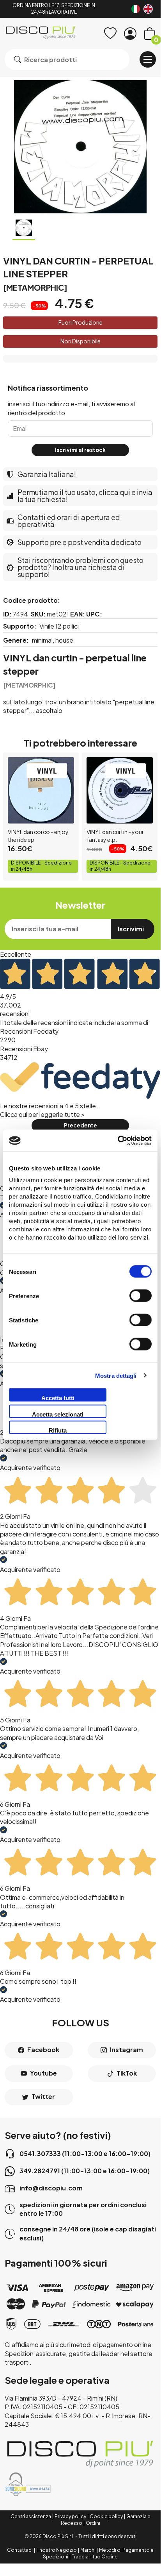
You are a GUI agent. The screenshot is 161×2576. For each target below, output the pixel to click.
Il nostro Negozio (57, 2550)
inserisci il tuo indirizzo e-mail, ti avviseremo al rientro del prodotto (71, 408)
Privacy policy (70, 2516)
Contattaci (20, 2550)
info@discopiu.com (51, 2188)
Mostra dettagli (116, 1375)
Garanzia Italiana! (47, 474)
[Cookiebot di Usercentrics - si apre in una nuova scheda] (118, 1141)
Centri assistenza (31, 2516)
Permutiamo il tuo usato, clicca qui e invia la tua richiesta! (85, 496)
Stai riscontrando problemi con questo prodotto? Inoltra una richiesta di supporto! (80, 567)
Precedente (80, 1125)
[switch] (141, 1296)
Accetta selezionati (58, 1414)
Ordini (93, 2523)
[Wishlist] (110, 34)
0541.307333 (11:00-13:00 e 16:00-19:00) (85, 2154)
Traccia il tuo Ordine (95, 2557)
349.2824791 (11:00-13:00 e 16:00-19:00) (85, 2171)
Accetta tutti (58, 1398)
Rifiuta (58, 1430)
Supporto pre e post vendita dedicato (80, 542)
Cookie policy (106, 2516)
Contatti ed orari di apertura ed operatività (69, 521)
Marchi (88, 2550)
